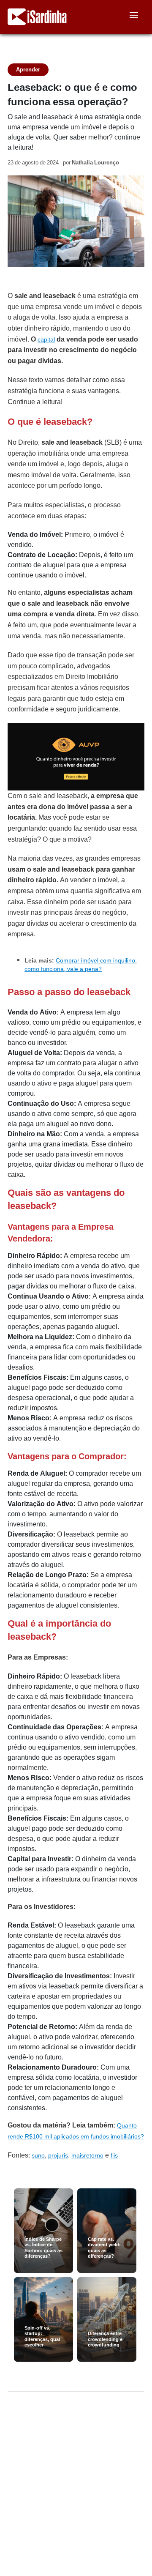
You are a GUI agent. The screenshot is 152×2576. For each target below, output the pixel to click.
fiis (114, 2155)
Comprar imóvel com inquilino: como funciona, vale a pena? (81, 965)
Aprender (28, 70)
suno (38, 2155)
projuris (58, 2155)
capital (46, 339)
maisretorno (87, 2155)
